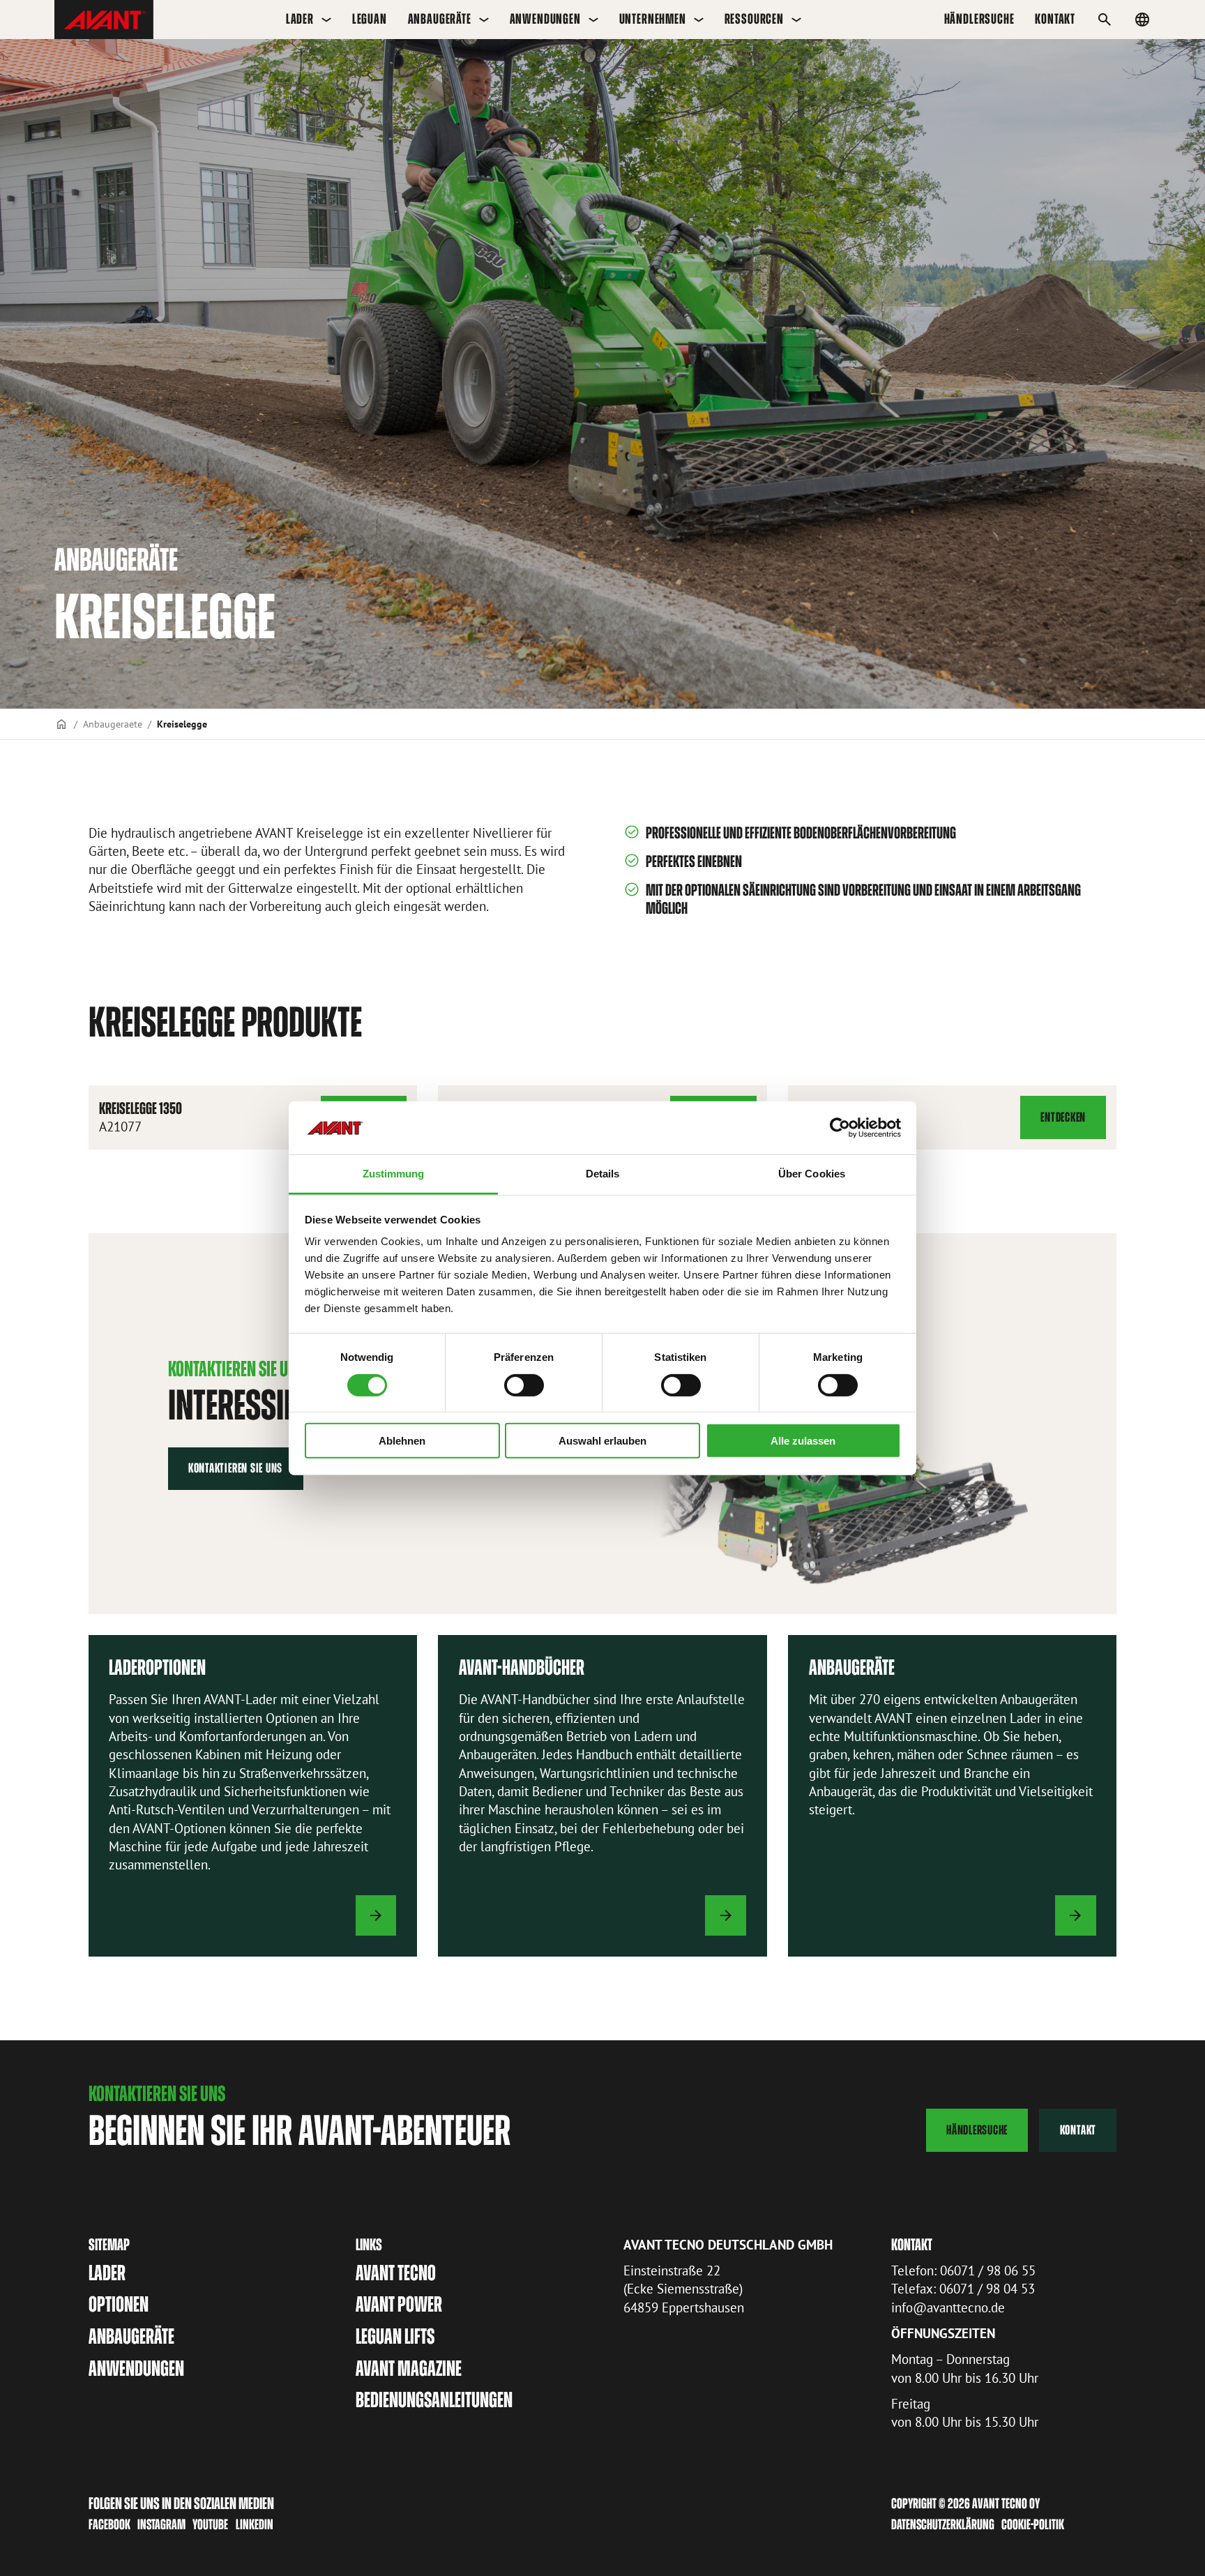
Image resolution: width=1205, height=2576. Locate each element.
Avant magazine (409, 2368)
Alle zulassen (803, 1441)
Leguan (370, 19)
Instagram (161, 2524)
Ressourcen (754, 19)
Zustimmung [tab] (394, 1174)
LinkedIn (255, 2524)
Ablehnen (402, 1441)
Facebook (109, 2524)
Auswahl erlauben (602, 1441)
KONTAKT (1055, 19)
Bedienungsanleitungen (434, 2400)
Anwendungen (545, 19)
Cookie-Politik (1033, 2524)
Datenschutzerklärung (943, 2524)
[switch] (524, 1385)
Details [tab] (603, 1174)
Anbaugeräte (440, 19)
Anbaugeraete (113, 724)
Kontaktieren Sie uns (235, 1468)
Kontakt (1078, 2130)
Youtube (210, 2524)
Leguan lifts (395, 2336)
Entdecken (1065, 1124)
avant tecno (396, 2273)
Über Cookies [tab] (812, 1174)
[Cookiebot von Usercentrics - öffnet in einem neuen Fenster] (840, 1128)
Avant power (399, 2304)
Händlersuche (979, 19)
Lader (300, 19)
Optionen (119, 2304)
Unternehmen (653, 19)
